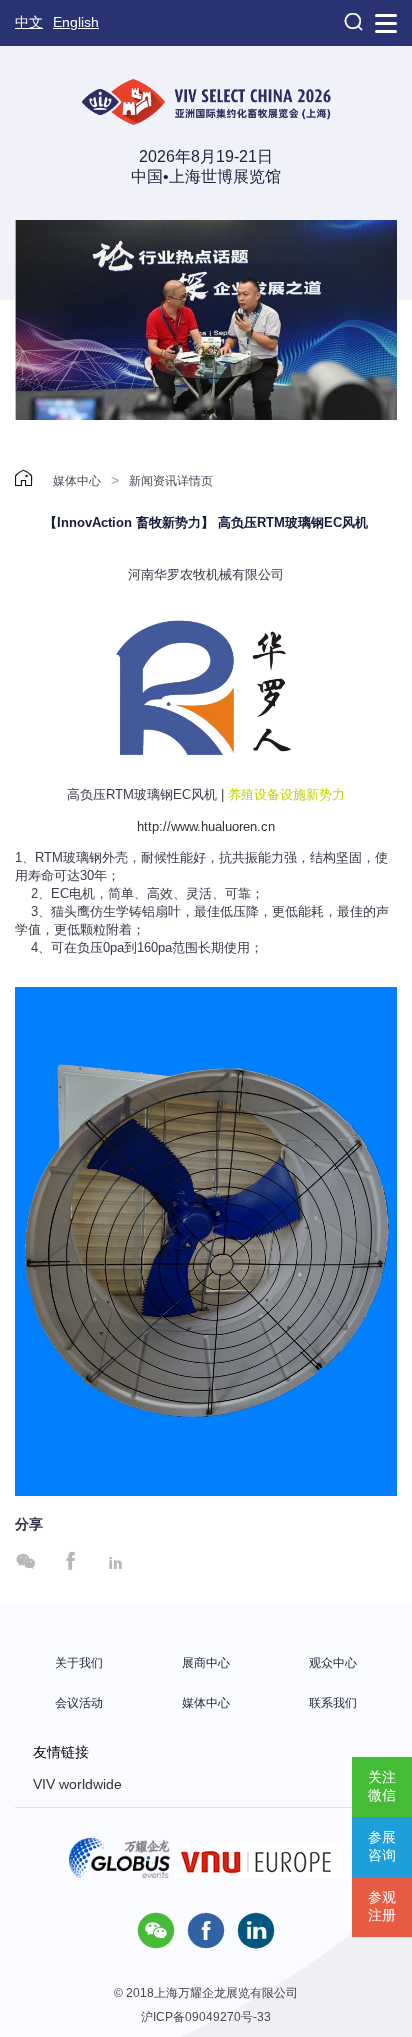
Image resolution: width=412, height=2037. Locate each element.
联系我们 (333, 1703)
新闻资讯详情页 (171, 481)
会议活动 (79, 1703)
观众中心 (333, 1663)
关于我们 (79, 1663)
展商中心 (206, 1663)
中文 (29, 22)
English (76, 22)
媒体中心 (77, 481)
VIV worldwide (77, 1784)
